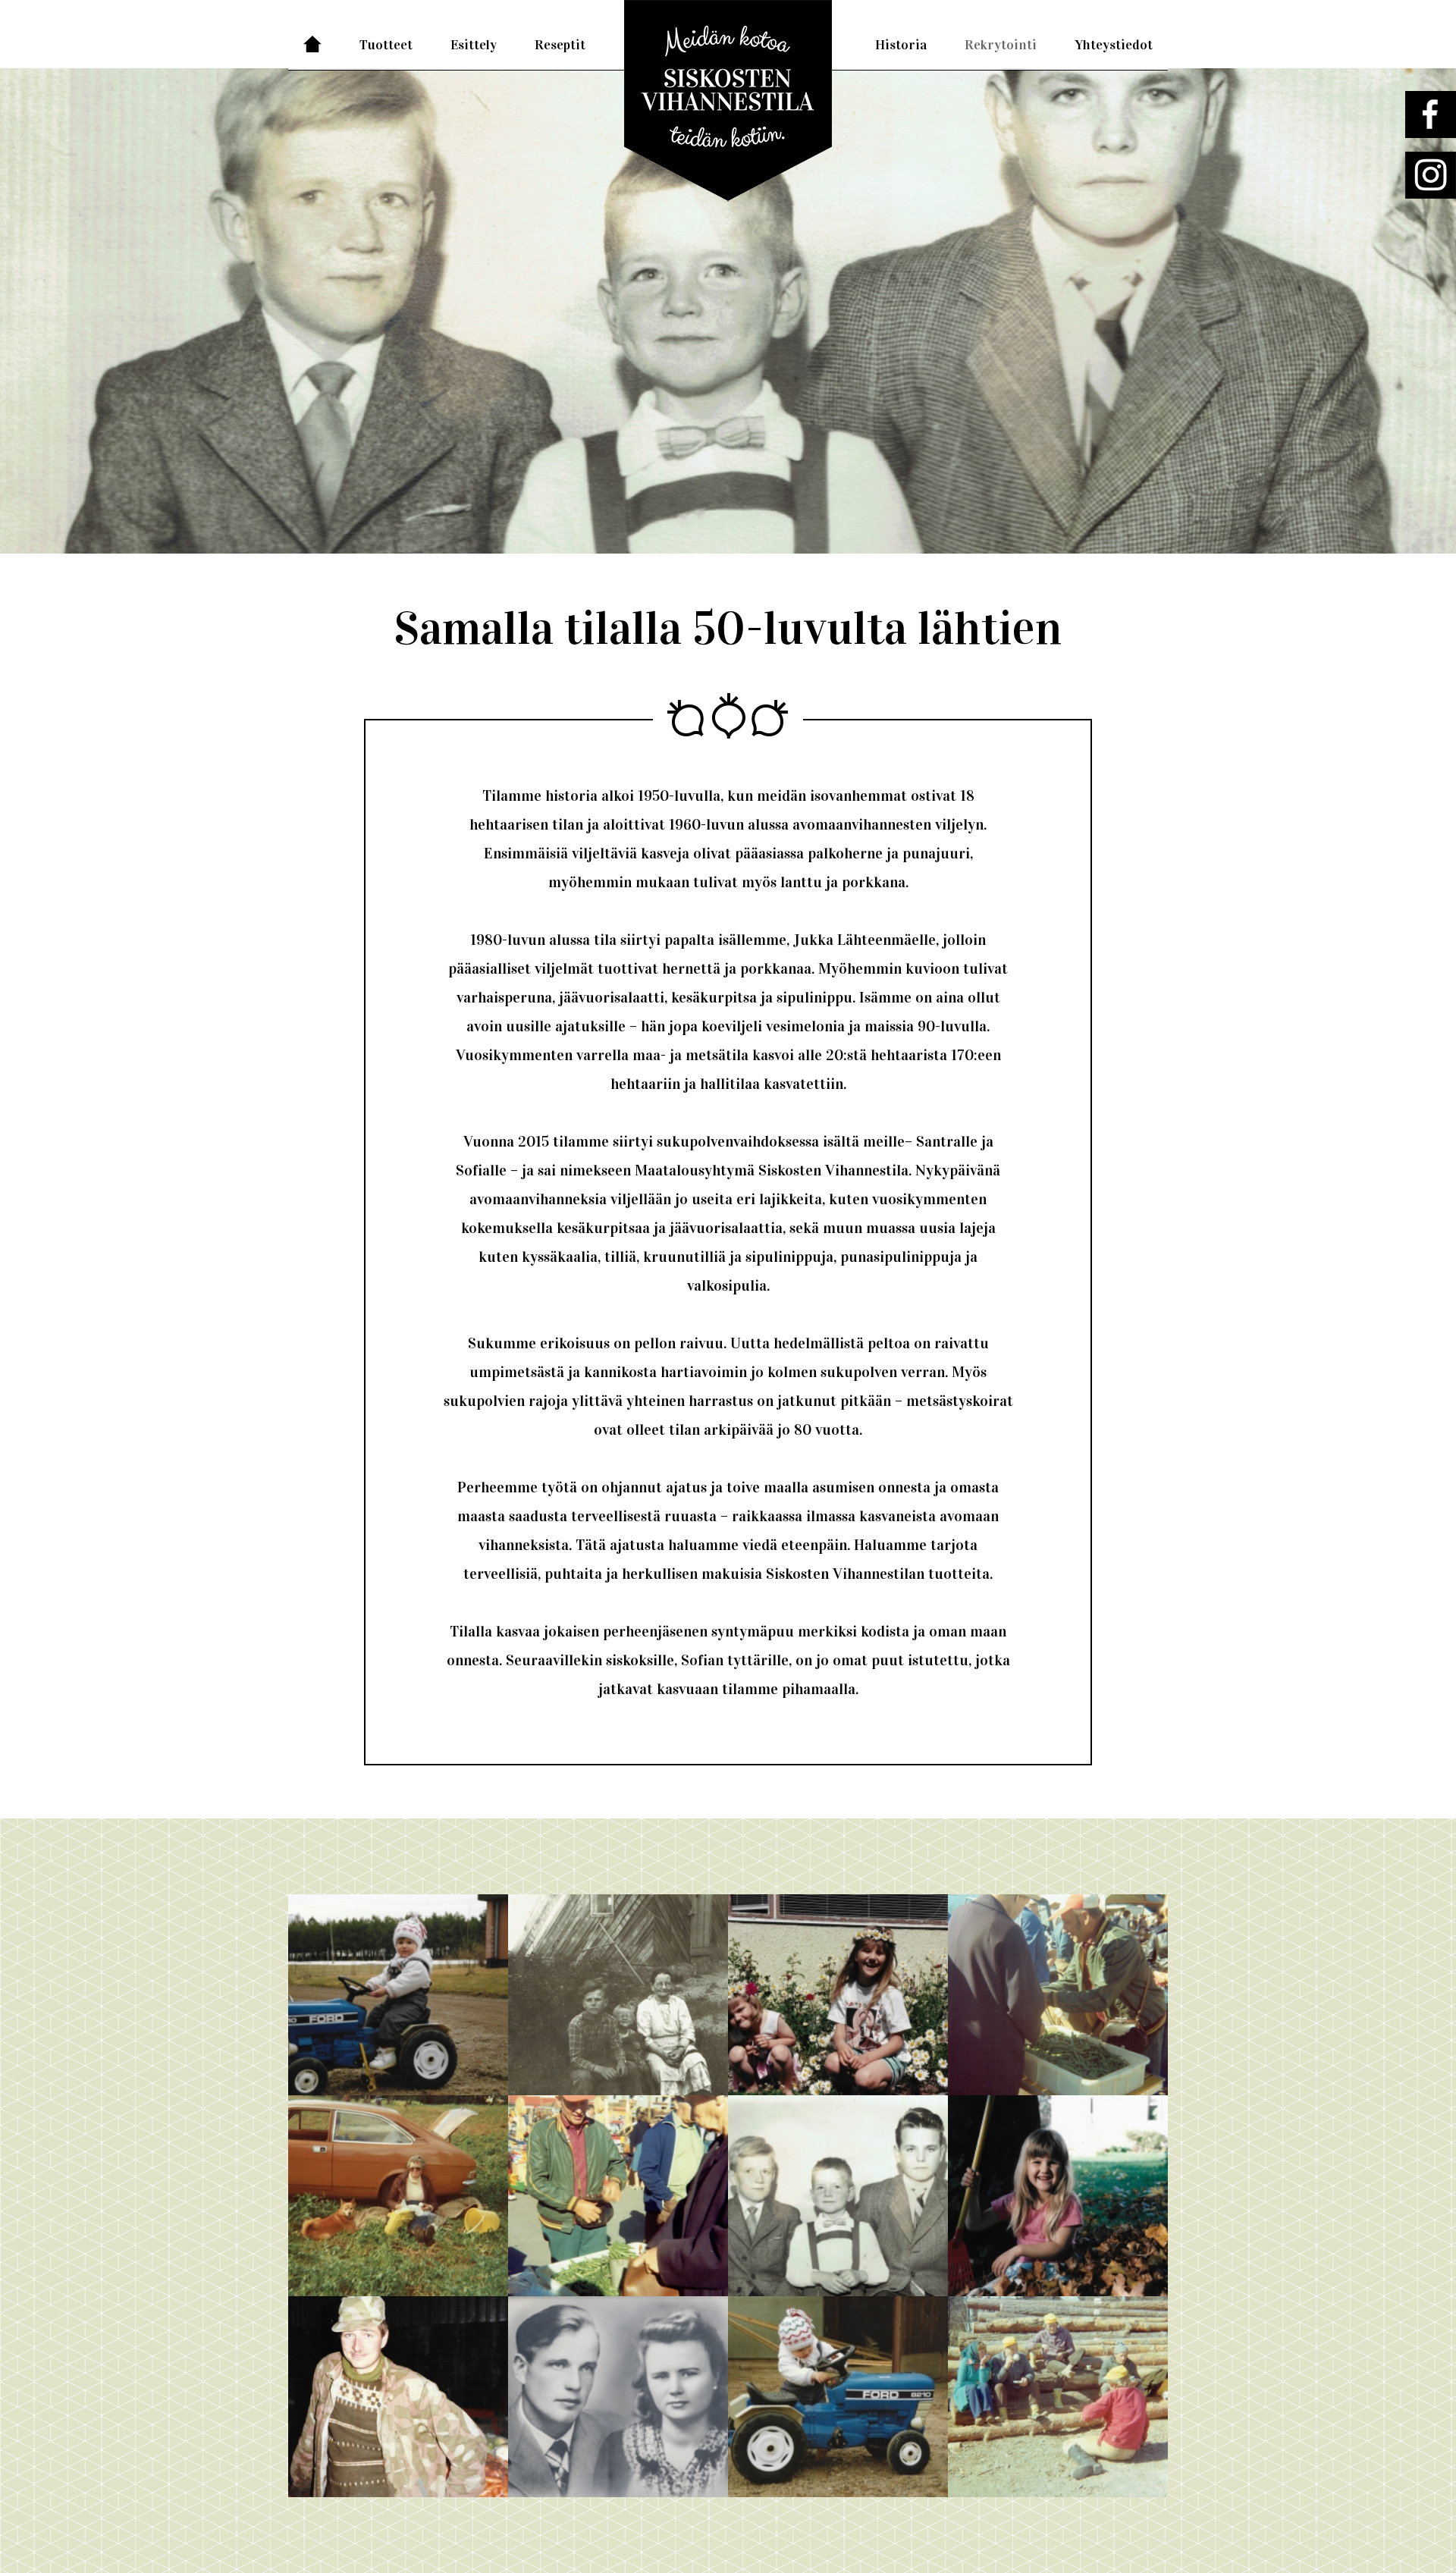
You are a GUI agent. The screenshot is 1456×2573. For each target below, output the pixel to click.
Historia (901, 45)
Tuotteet (386, 45)
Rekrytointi (1001, 45)
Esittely (474, 45)
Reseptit (560, 45)
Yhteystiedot (1114, 45)
